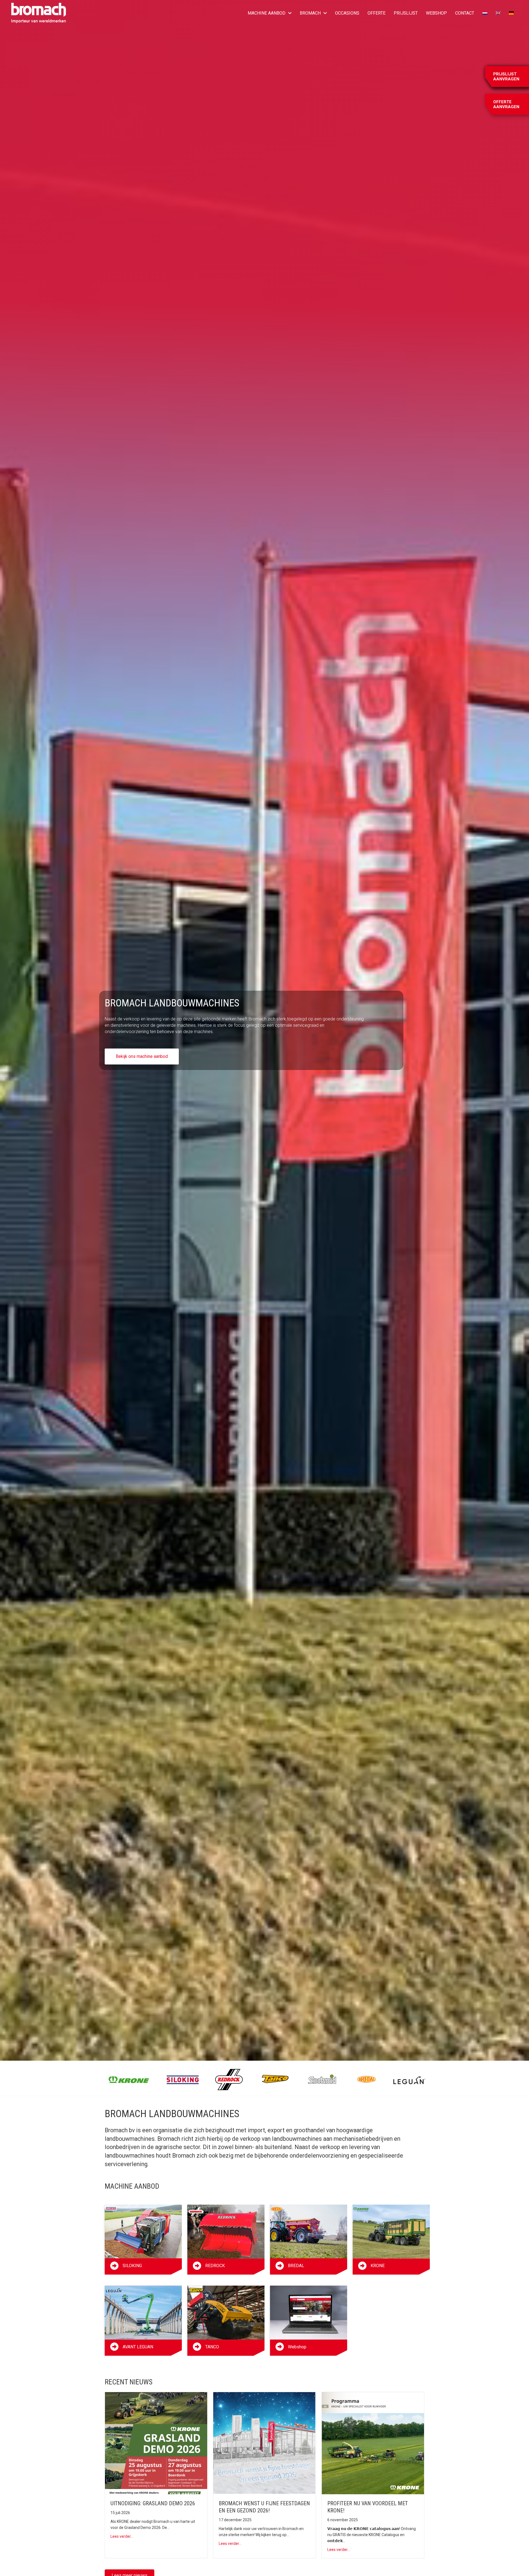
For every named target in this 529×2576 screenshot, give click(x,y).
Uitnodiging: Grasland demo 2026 (153, 2503)
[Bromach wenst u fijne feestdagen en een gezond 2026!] (264, 2443)
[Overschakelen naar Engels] (498, 13)
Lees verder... (122, 2536)
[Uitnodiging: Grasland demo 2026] (156, 2443)
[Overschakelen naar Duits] (511, 13)
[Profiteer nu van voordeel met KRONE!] (373, 2443)
